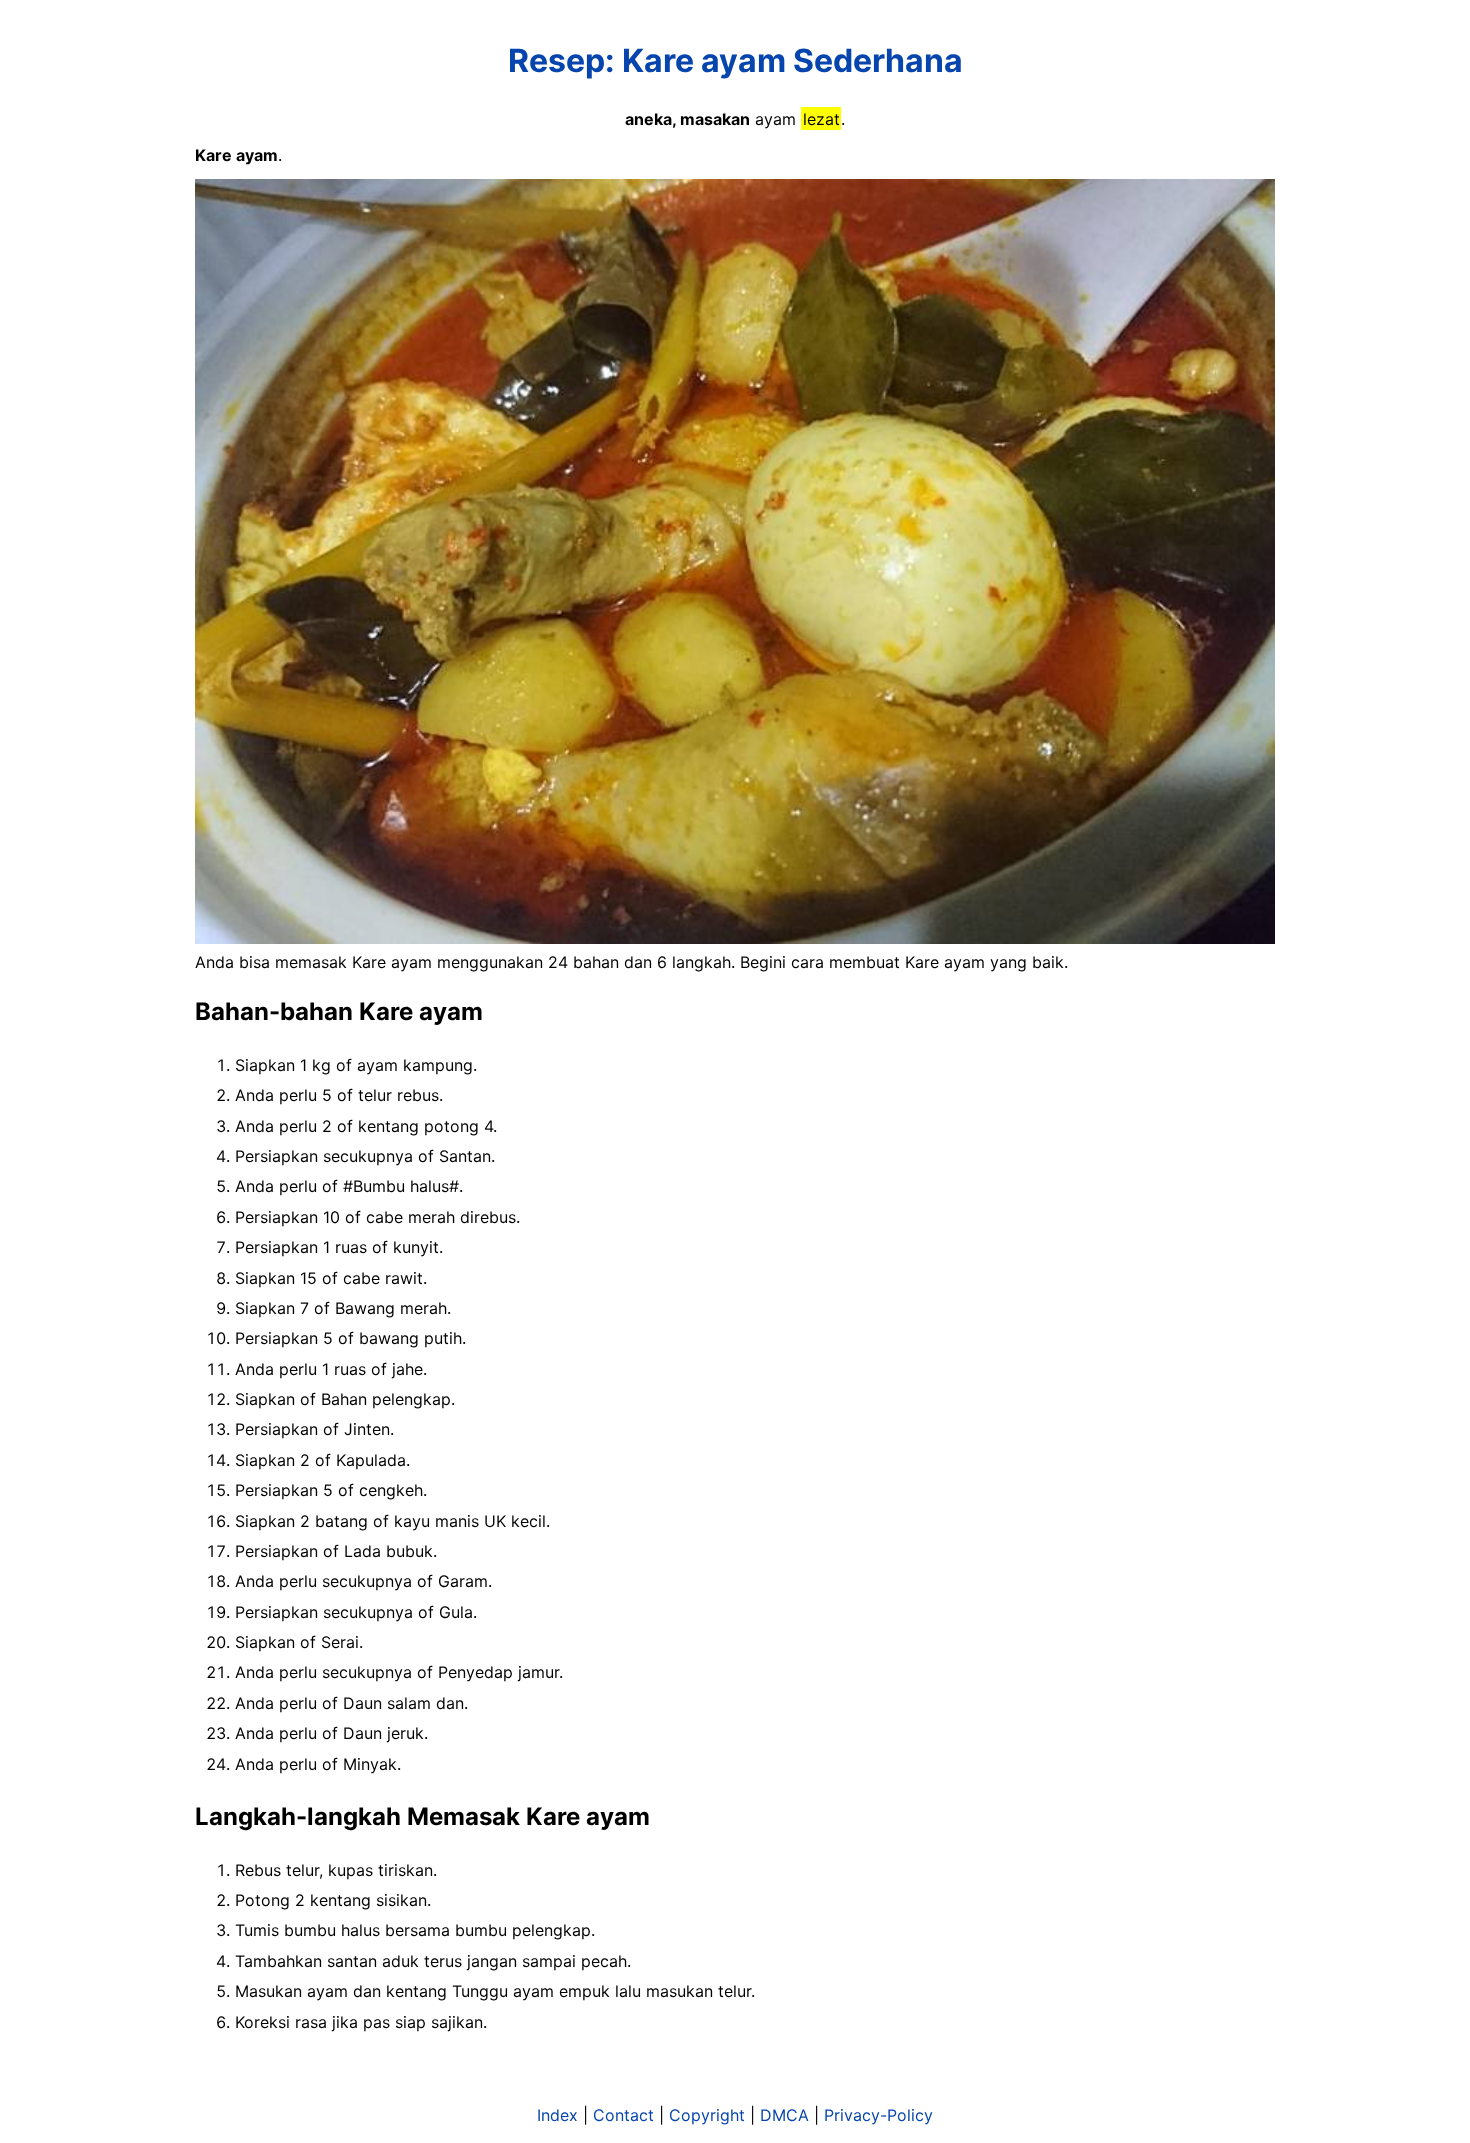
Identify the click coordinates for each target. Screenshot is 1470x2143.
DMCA (784, 2115)
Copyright (707, 2115)
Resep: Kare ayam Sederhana (735, 60)
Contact (623, 2115)
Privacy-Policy (878, 2115)
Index (557, 2115)
